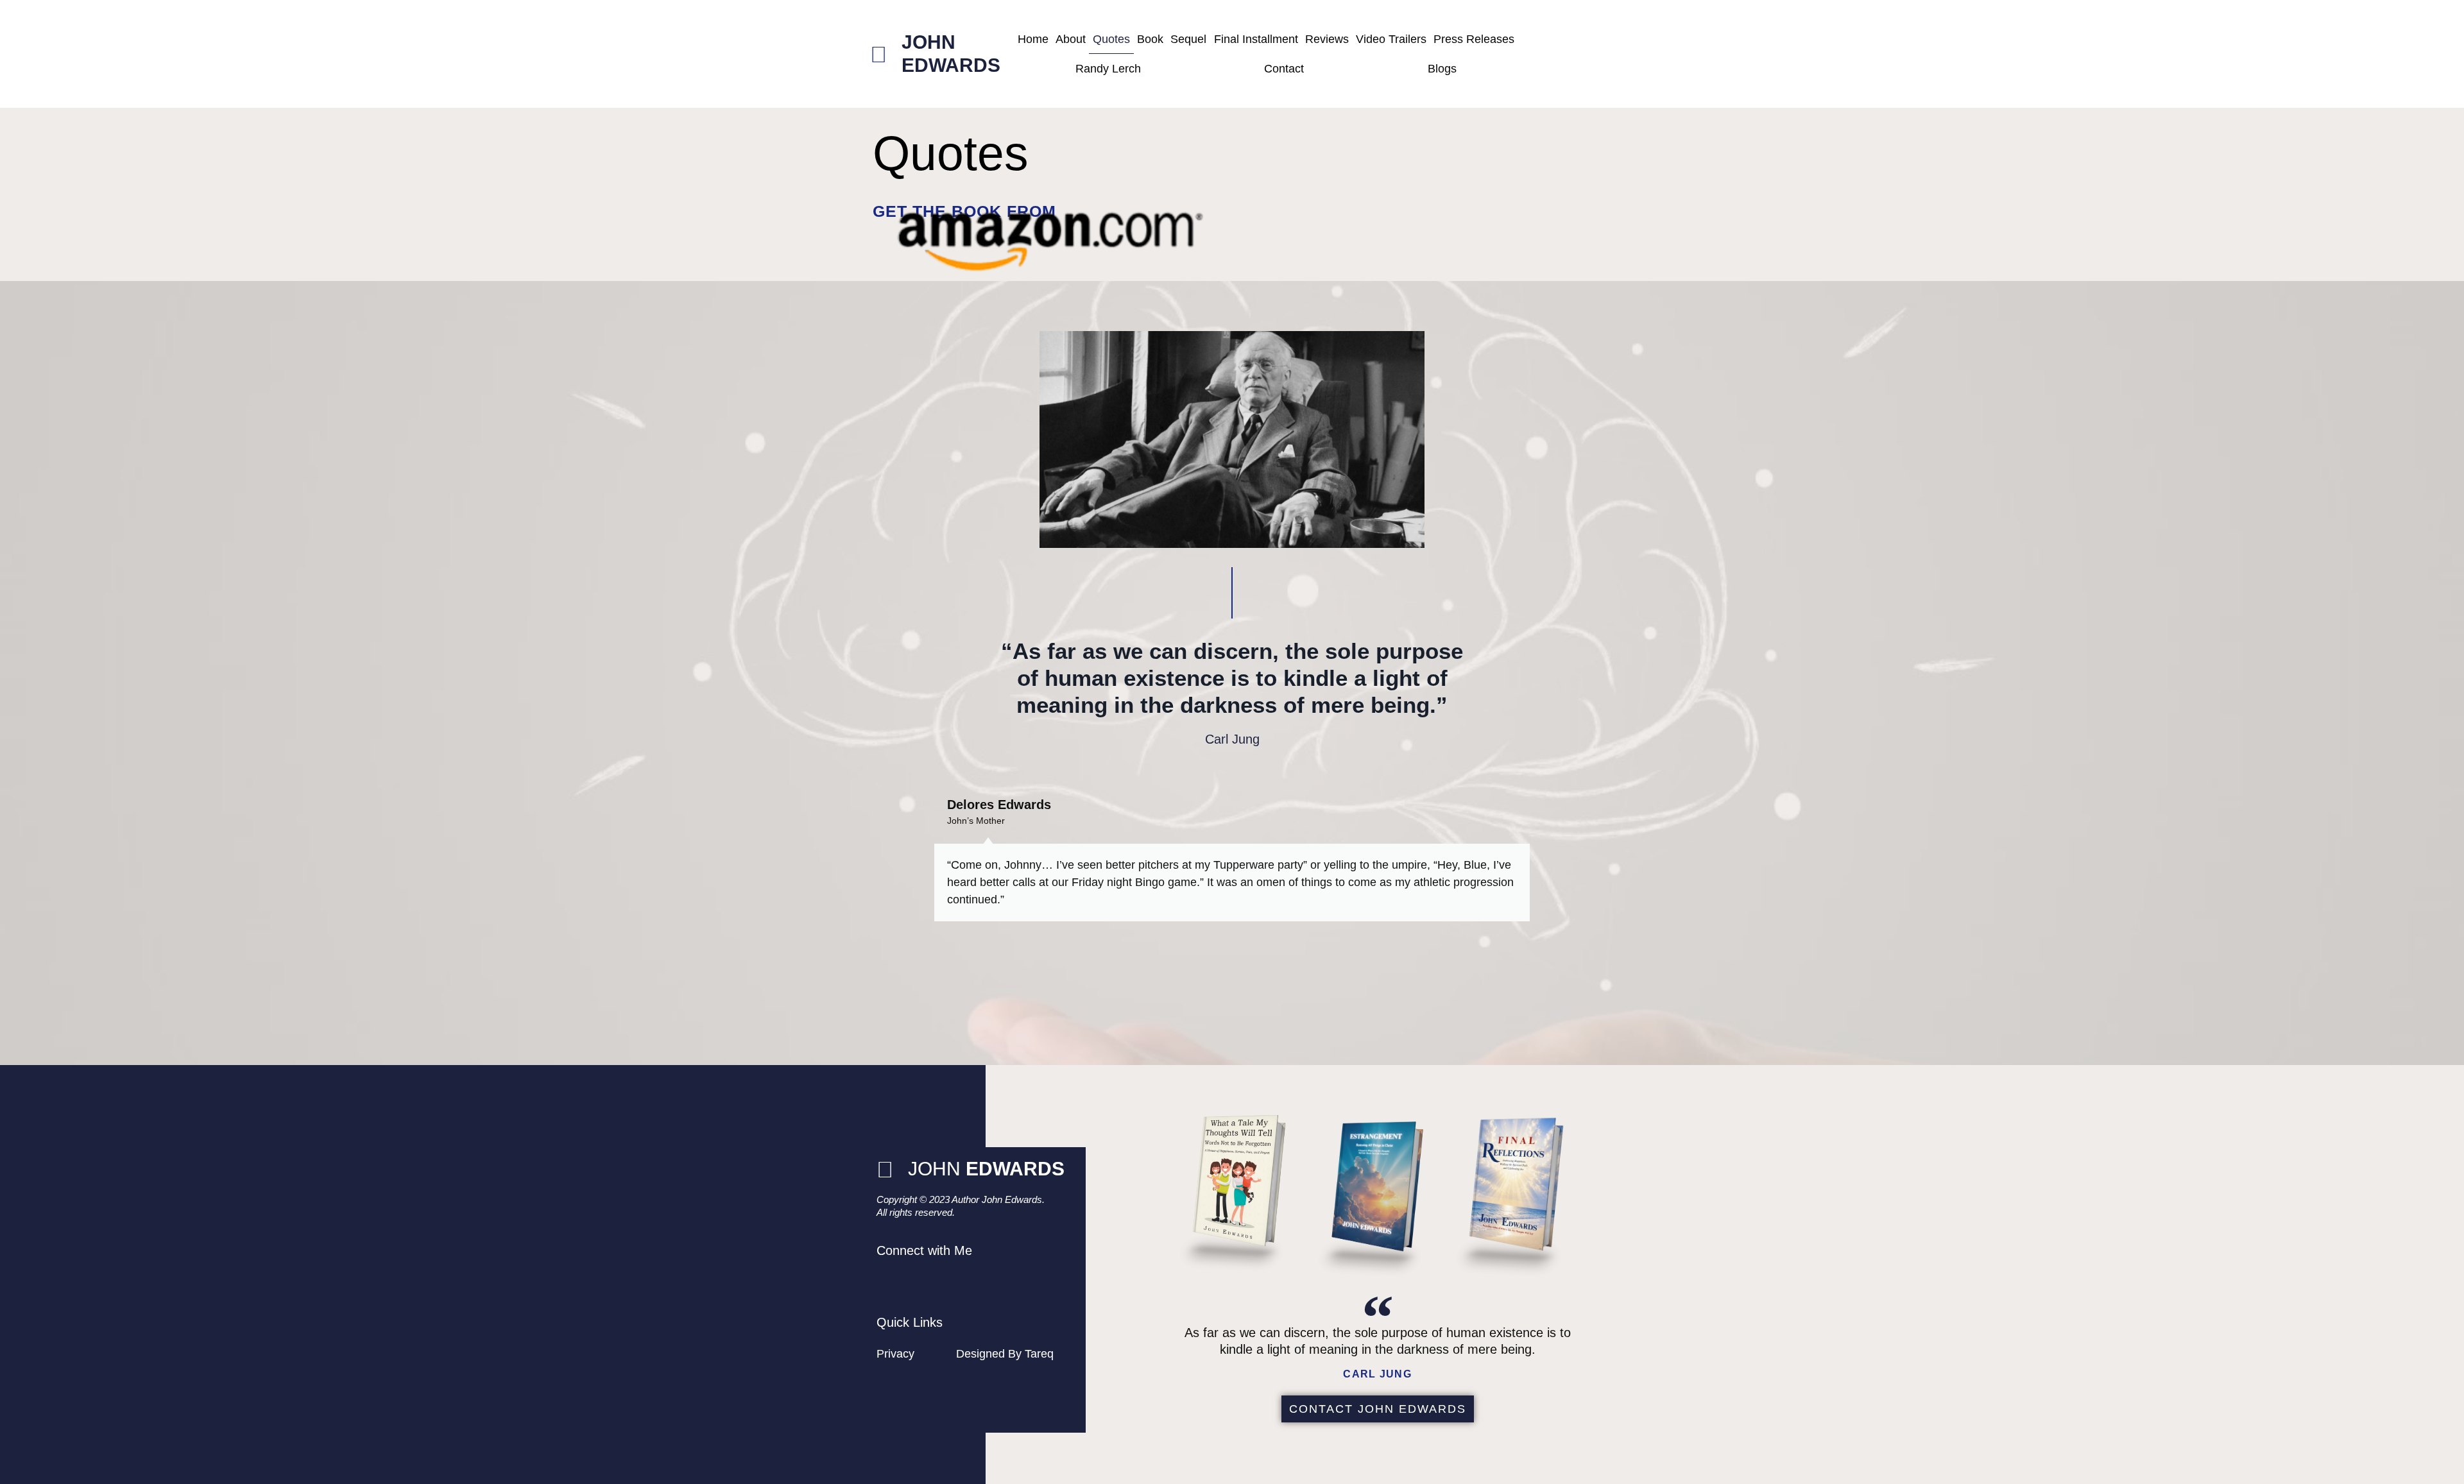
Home (1033, 39)
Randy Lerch (1108, 69)
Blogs (1442, 69)
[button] (885, 892)
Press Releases (1474, 39)
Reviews (1327, 39)
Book (1150, 39)
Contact (1284, 69)
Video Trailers (1391, 39)
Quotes (1111, 39)
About (1071, 39)
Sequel (1188, 39)
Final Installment (1256, 39)
